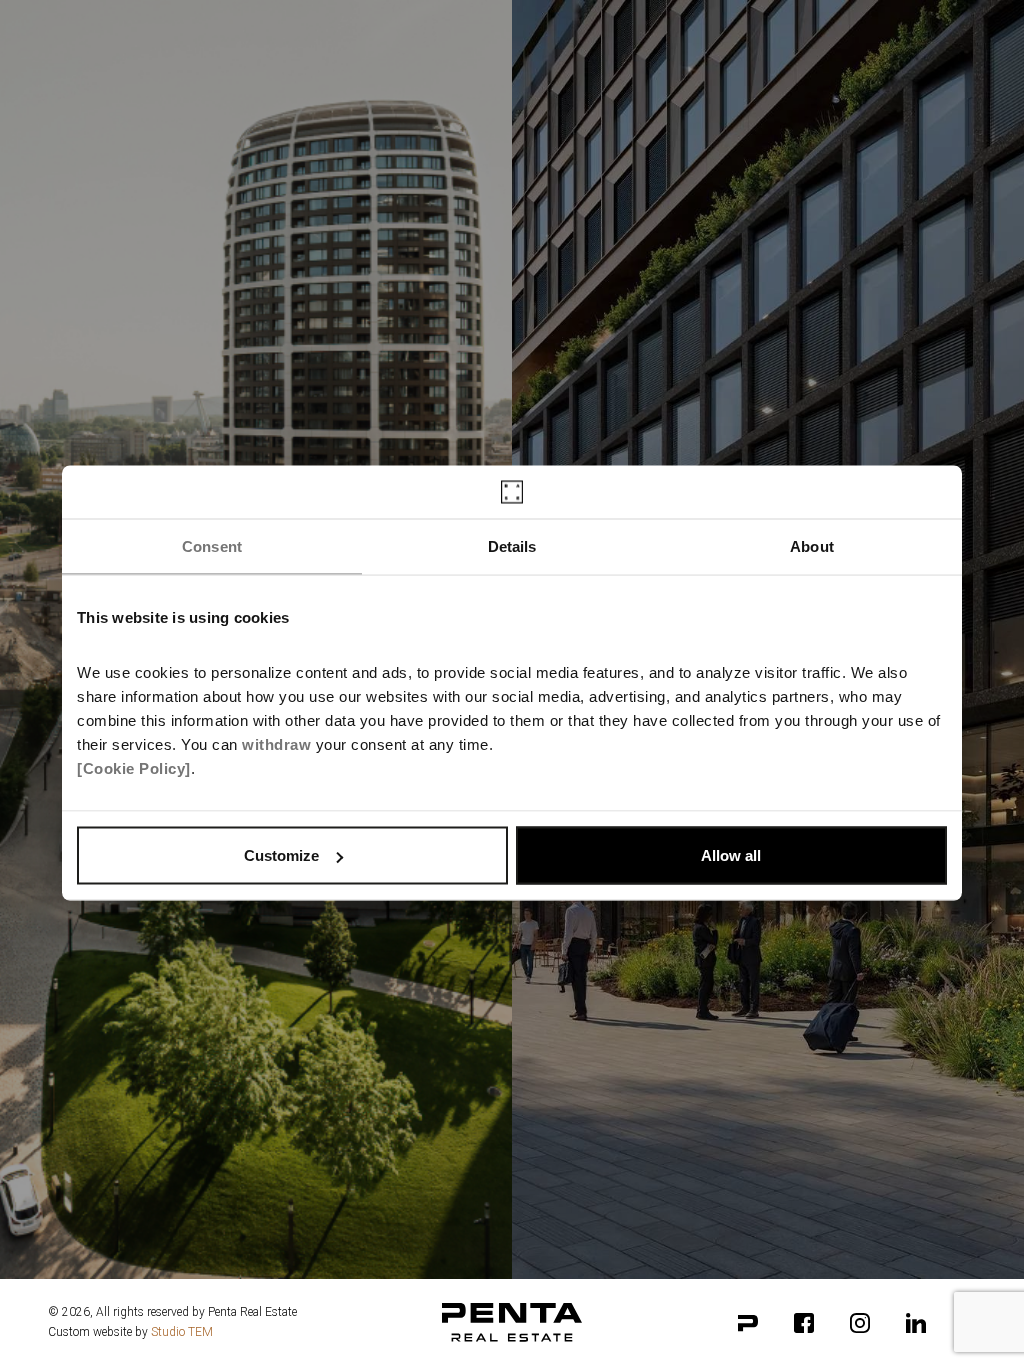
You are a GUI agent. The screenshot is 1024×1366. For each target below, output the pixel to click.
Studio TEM (182, 1332)
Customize (281, 855)
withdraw (276, 744)
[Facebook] (804, 1323)
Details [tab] (512, 545)
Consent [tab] (212, 545)
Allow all (731, 855)
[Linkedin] (916, 1323)
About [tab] (812, 545)
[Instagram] (860, 1323)
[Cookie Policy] (134, 768)
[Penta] (748, 1323)
